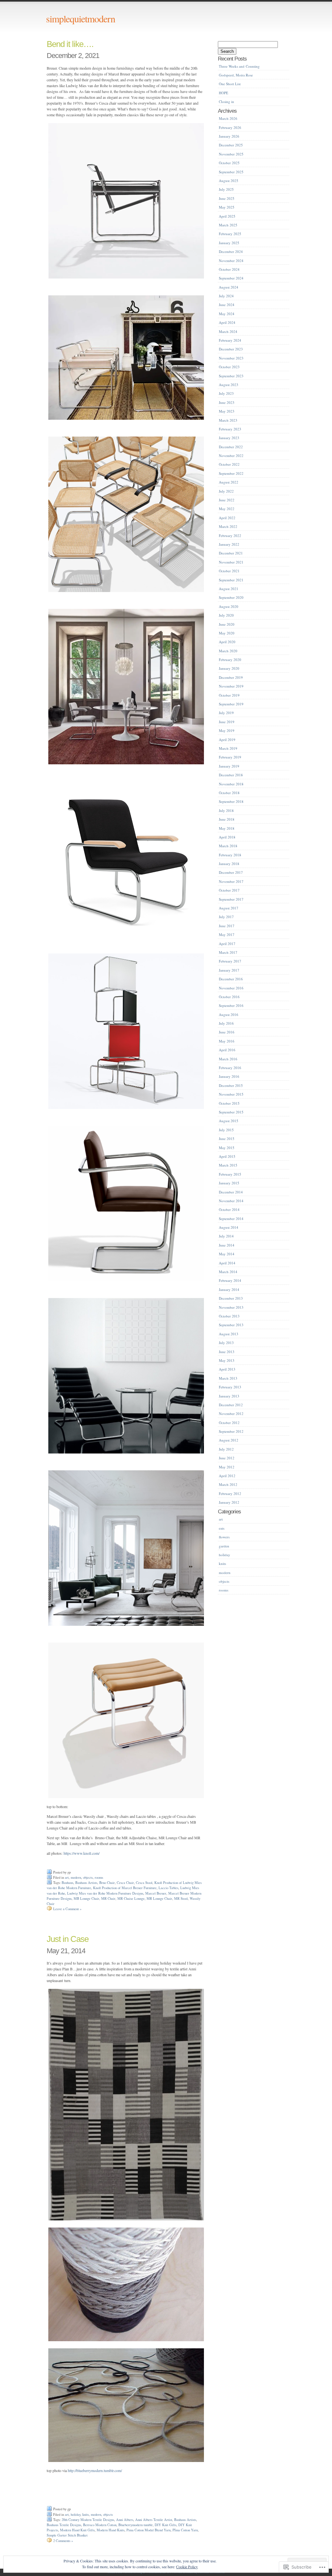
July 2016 (226, 1023)
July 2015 (226, 1130)
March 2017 (228, 952)
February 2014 (230, 1280)
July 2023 (226, 393)
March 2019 (228, 748)
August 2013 (229, 1334)
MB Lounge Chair (86, 1898)
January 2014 (229, 1289)
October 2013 (229, 1316)
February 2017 (230, 961)
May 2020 (227, 633)
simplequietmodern (81, 18)
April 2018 (227, 837)
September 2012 (231, 1431)
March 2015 (228, 1165)
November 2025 (231, 154)
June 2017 (227, 926)
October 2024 (229, 269)
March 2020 (228, 651)
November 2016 (231, 988)
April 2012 (227, 1476)
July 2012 (226, 1449)
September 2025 (231, 172)
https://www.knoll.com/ (82, 1853)
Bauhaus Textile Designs (64, 2525)
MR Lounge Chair (159, 1898)
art (67, 1877)
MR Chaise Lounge (131, 1898)
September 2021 (231, 580)
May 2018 (227, 828)
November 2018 (231, 784)
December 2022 (231, 447)
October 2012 (229, 1423)
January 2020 (229, 668)
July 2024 (226, 296)
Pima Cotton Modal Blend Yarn (148, 2530)
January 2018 (229, 864)
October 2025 (229, 163)
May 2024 (227, 314)
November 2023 (231, 358)
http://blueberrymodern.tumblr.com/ (95, 2470)
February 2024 (230, 340)
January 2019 (229, 766)
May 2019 (227, 730)
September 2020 (231, 597)
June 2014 (227, 1245)
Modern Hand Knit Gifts (77, 2530)
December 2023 (231, 349)
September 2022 (231, 473)
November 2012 (231, 1413)
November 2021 (231, 562)
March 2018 (228, 846)
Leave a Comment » (67, 1909)
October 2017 (229, 890)
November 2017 (231, 881)
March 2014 (228, 1272)
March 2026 (228, 118)
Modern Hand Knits (111, 2530)
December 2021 (231, 553)
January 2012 (229, 1502)
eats (222, 1528)
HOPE (224, 93)
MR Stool (181, 1898)
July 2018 (226, 810)
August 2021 (229, 589)
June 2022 (227, 500)
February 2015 (230, 1174)
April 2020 (227, 642)
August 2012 (229, 1440)
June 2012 (227, 1458)
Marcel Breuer (156, 1893)
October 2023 (229, 367)
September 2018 (231, 801)
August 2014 (229, 1227)
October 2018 (229, 793)
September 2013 (231, 1325)
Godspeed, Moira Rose (236, 75)
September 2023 (231, 376)
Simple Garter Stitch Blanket (67, 2535)
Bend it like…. (70, 44)
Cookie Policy (187, 2567)
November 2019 (231, 686)
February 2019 (230, 757)
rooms (99, 1877)
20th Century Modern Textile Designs (88, 2520)
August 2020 (229, 606)
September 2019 (231, 704)
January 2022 (229, 544)
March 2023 (228, 420)
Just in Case (68, 1939)
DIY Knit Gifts (166, 2525)
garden (224, 1546)
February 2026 (230, 127)
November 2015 (231, 1094)
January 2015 (229, 1183)
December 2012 (231, 1405)
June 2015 (227, 1139)
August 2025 (229, 181)
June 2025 (227, 198)
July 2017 (226, 917)
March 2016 (228, 1059)
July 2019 (226, 713)
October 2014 (229, 1209)
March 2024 (228, 331)
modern (76, 1877)
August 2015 (229, 1121)
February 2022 (230, 536)
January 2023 (229, 438)
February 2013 (230, 1387)
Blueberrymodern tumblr (136, 2525)
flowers (224, 1537)
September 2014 (231, 1219)
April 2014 (227, 1263)
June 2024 (227, 305)
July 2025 (226, 189)
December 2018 (231, 775)
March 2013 (228, 1378)
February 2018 (230, 855)
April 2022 (227, 518)
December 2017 (231, 872)
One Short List (230, 84)
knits (86, 2514)
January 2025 (229, 243)
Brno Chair (107, 1883)
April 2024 (227, 322)
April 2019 (227, 740)
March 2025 (228, 225)
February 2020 (230, 660)
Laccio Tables (168, 1888)
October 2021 (229, 571)
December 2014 (231, 1192)
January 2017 (229, 970)
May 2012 (227, 1467)
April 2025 (227, 216)
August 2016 (229, 1014)
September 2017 (231, 899)
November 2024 (231, 261)
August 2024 (229, 287)
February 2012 (230, 1493)
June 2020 (227, 624)
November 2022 (231, 456)
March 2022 (228, 526)
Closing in (226, 102)
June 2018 (227, 819)
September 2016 (231, 1005)
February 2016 (230, 1068)
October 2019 (229, 695)
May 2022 (227, 509)
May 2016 (227, 1041)
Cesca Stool (144, 1883)
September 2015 (231, 1112)
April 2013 (227, 1369)
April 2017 (227, 944)
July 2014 (226, 1236)
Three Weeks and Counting (239, 66)
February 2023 (230, 429)
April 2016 (227, 1050)
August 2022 (229, 482)
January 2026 (229, 136)
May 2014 (227, 1254)
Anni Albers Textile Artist (154, 2520)
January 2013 (229, 1396)
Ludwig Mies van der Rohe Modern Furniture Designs (105, 1893)
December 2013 (231, 1298)
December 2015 (231, 1085)
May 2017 (227, 935)
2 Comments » (63, 2541)
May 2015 (227, 1148)
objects (88, 1877)
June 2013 (227, 1352)
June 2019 (227, 722)
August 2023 (229, 385)
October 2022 (229, 464)
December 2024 (231, 251)
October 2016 (229, 997)
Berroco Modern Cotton (100, 2525)
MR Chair (108, 1898)
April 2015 (227, 1156)
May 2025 (227, 207)
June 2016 (227, 1032)
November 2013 (231, 1307)
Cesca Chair (125, 1883)
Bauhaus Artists (86, 1883)
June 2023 (227, 402)
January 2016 (229, 1076)
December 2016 (231, 979)
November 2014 (231, 1201)
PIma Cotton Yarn (185, 2530)
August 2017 (229, 908)
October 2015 (229, 1103)
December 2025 (231, 145)
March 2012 (228, 1484)
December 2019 (231, 677)
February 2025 (230, 234)
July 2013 (226, 1343)
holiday (76, 2514)
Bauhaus (67, 1883)
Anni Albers (125, 2520)
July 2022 (226, 491)
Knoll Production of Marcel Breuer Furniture (125, 1888)
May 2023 (227, 411)
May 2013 (227, 1360)
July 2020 (226, 615)
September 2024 (231, 278)
